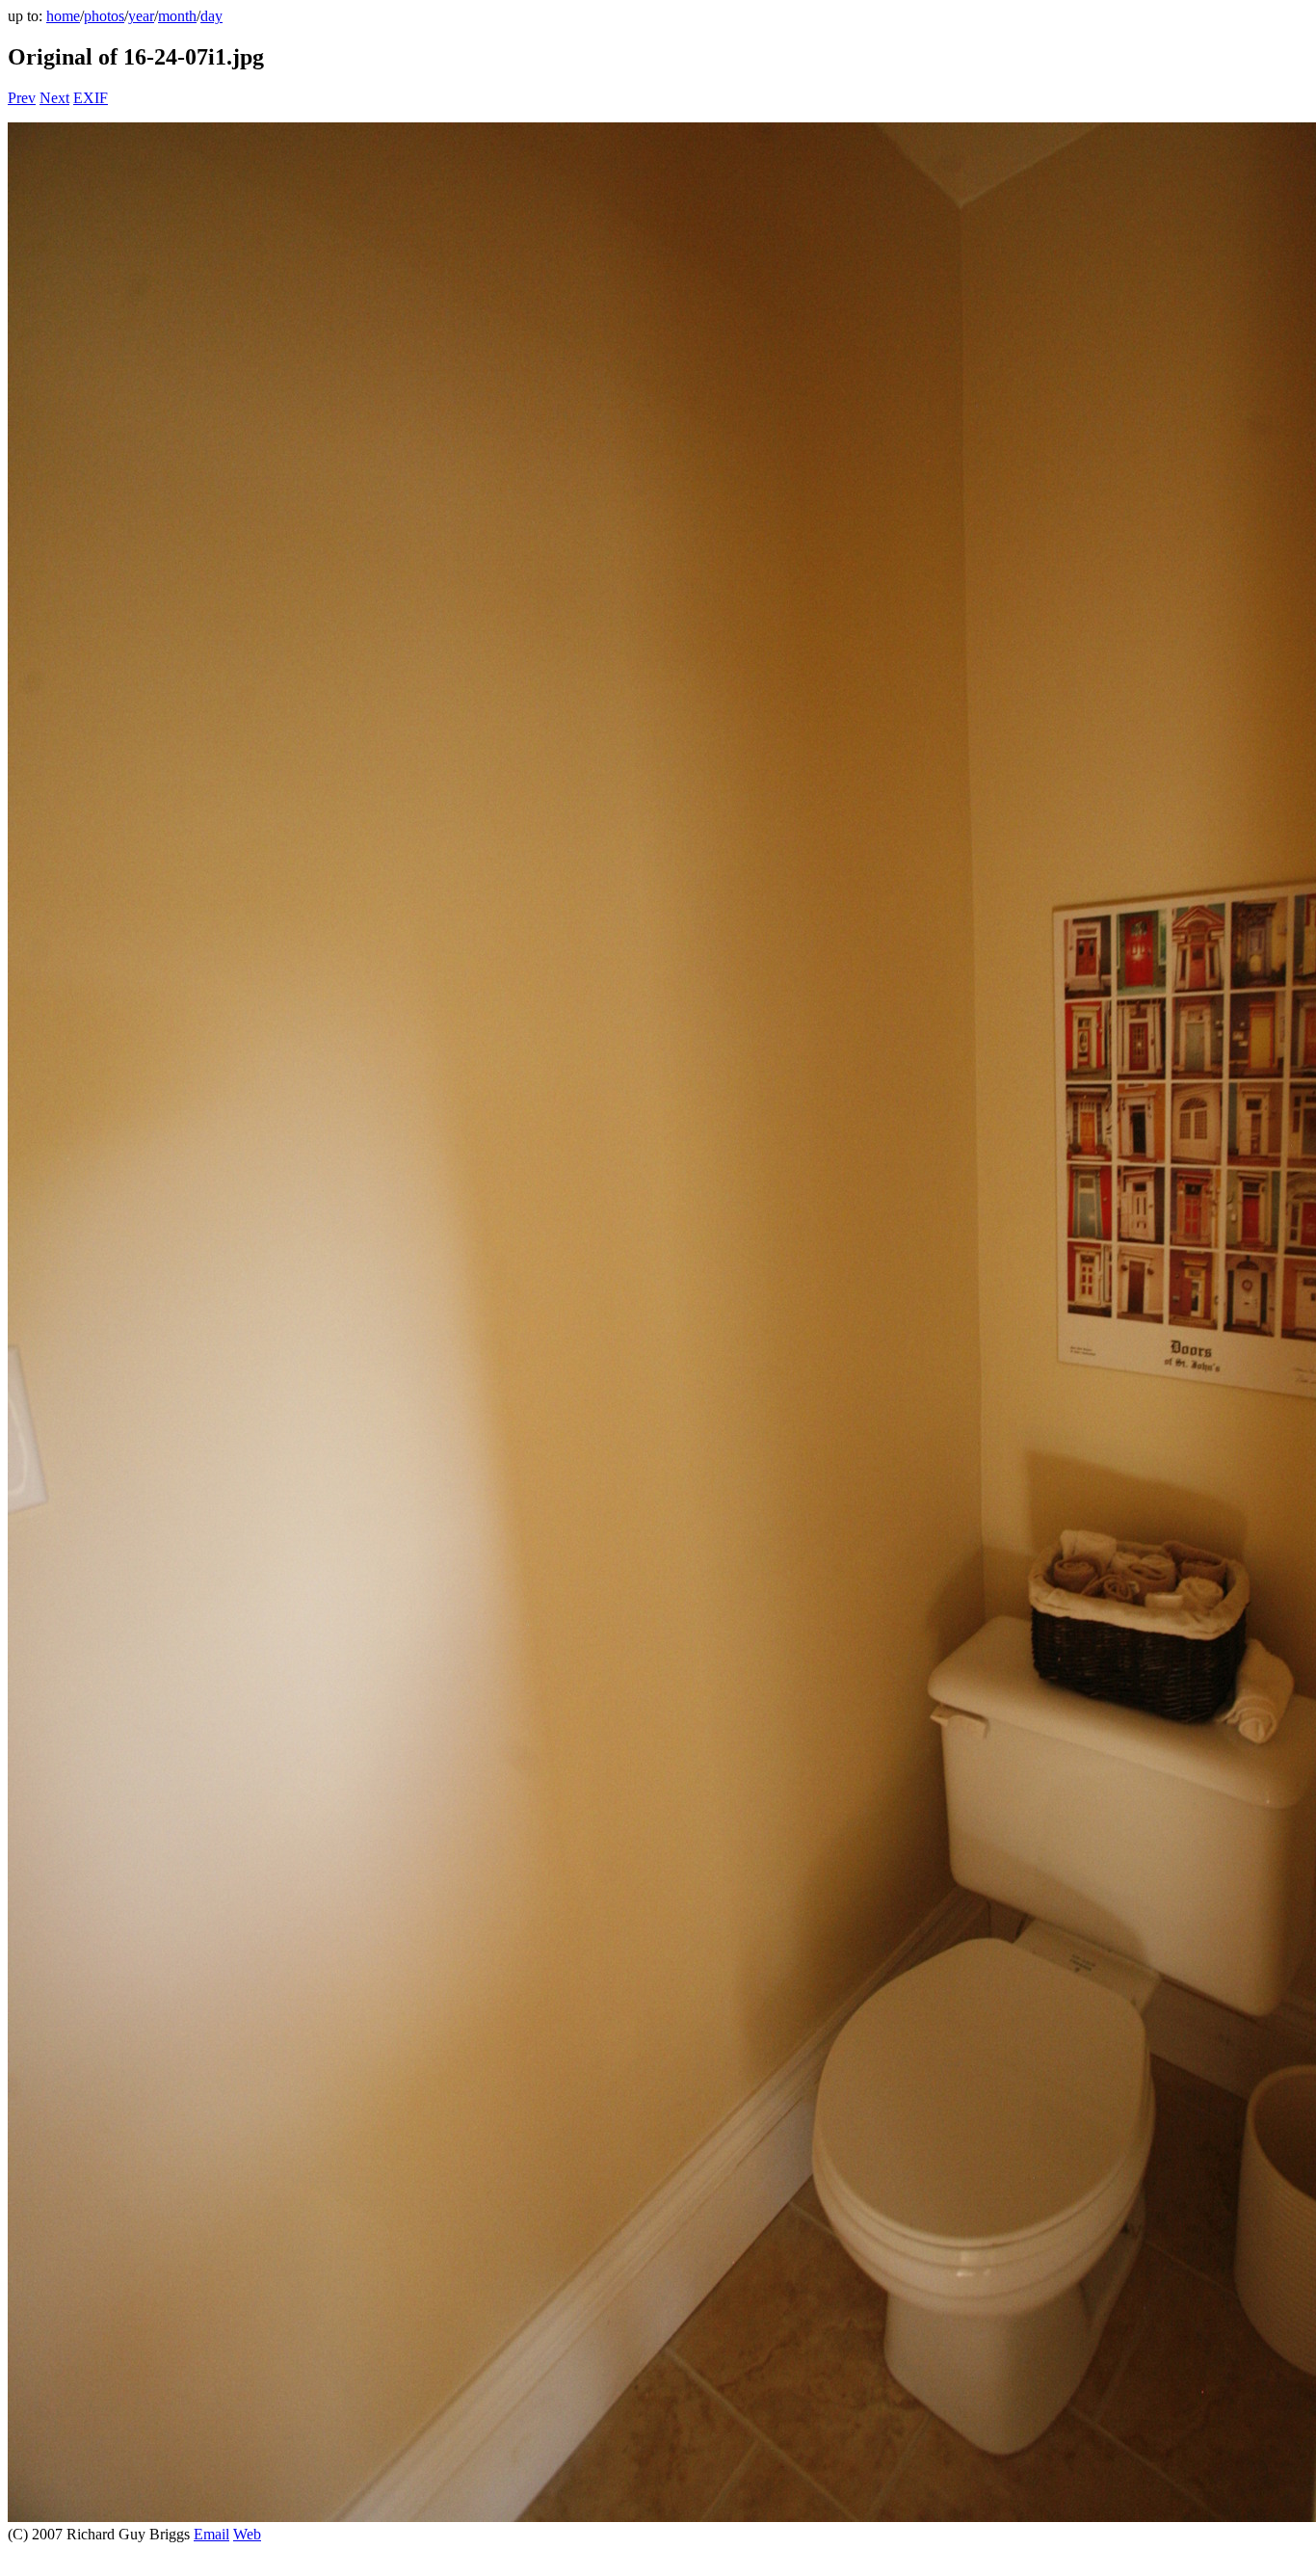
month (177, 16)
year (141, 16)
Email (211, 2534)
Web (247, 2534)
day (211, 16)
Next (54, 98)
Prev (22, 98)
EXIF (91, 98)
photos (104, 16)
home (63, 16)
